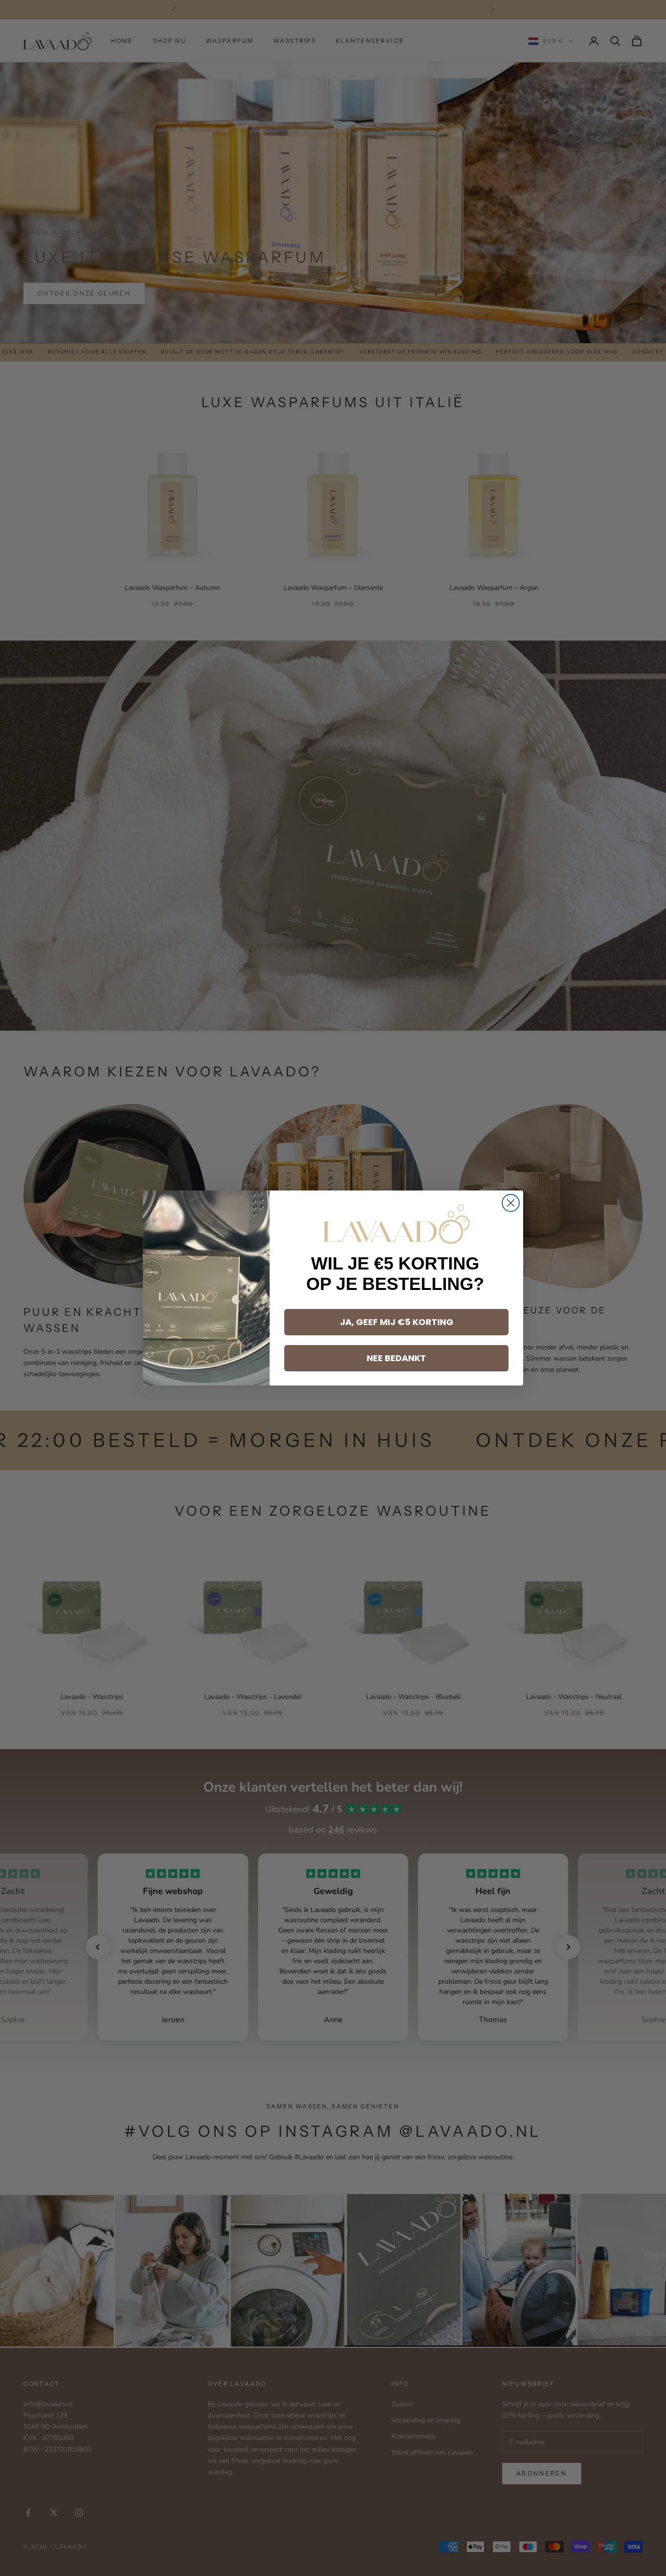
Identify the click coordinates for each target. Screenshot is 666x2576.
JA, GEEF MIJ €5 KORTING (397, 1322)
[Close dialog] (511, 1203)
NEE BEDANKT (396, 1358)
